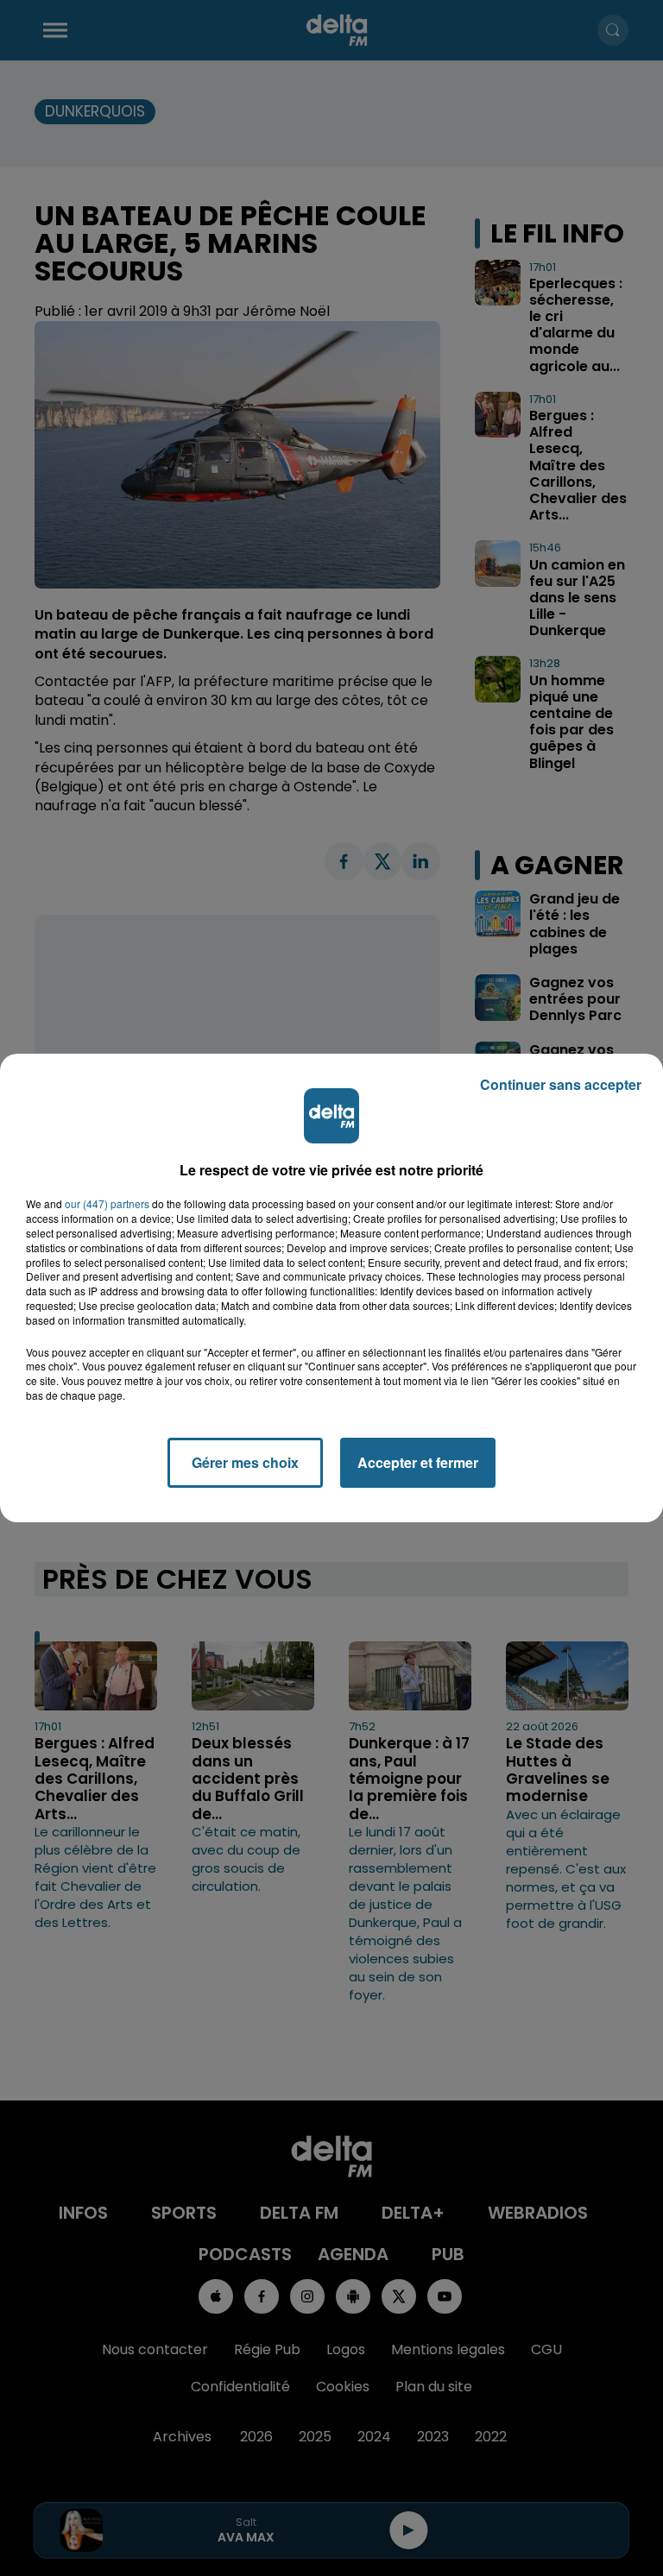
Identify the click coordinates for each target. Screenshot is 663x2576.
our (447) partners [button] (107, 1204)
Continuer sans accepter (561, 1084)
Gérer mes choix (245, 1462)
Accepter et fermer (418, 1462)
